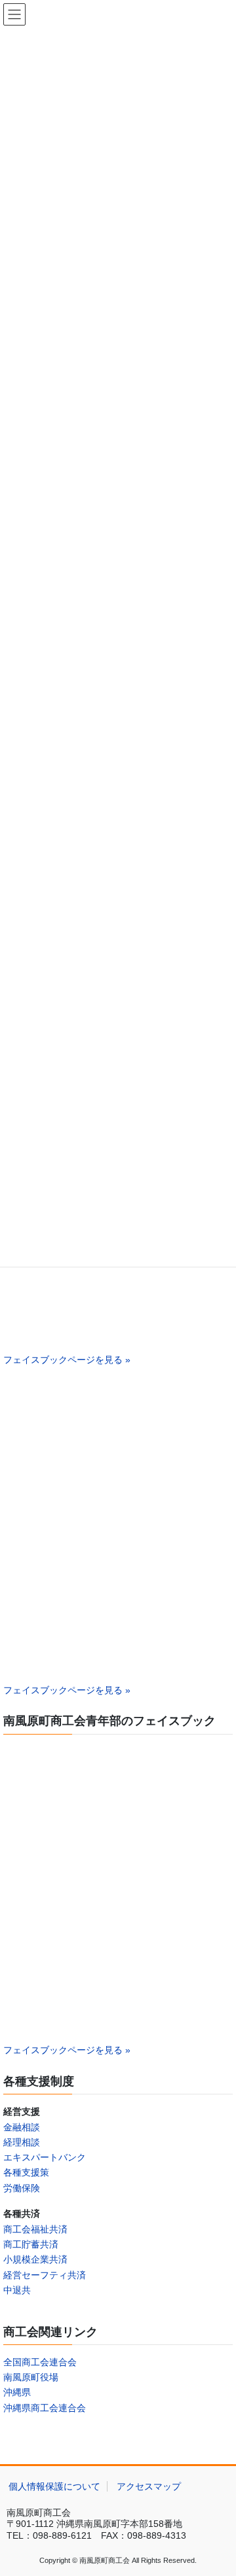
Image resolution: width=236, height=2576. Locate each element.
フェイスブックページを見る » (67, 1360)
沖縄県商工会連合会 (45, 2408)
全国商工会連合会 (40, 2362)
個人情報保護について (54, 2486)
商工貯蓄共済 (31, 2244)
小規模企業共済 (35, 2259)
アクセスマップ (149, 2486)
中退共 (17, 2290)
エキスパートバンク (45, 2157)
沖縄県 (17, 2392)
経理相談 (22, 2142)
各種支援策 (26, 2172)
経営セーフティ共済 (45, 2275)
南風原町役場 (31, 2377)
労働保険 (22, 2188)
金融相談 (22, 2127)
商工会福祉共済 (35, 2229)
